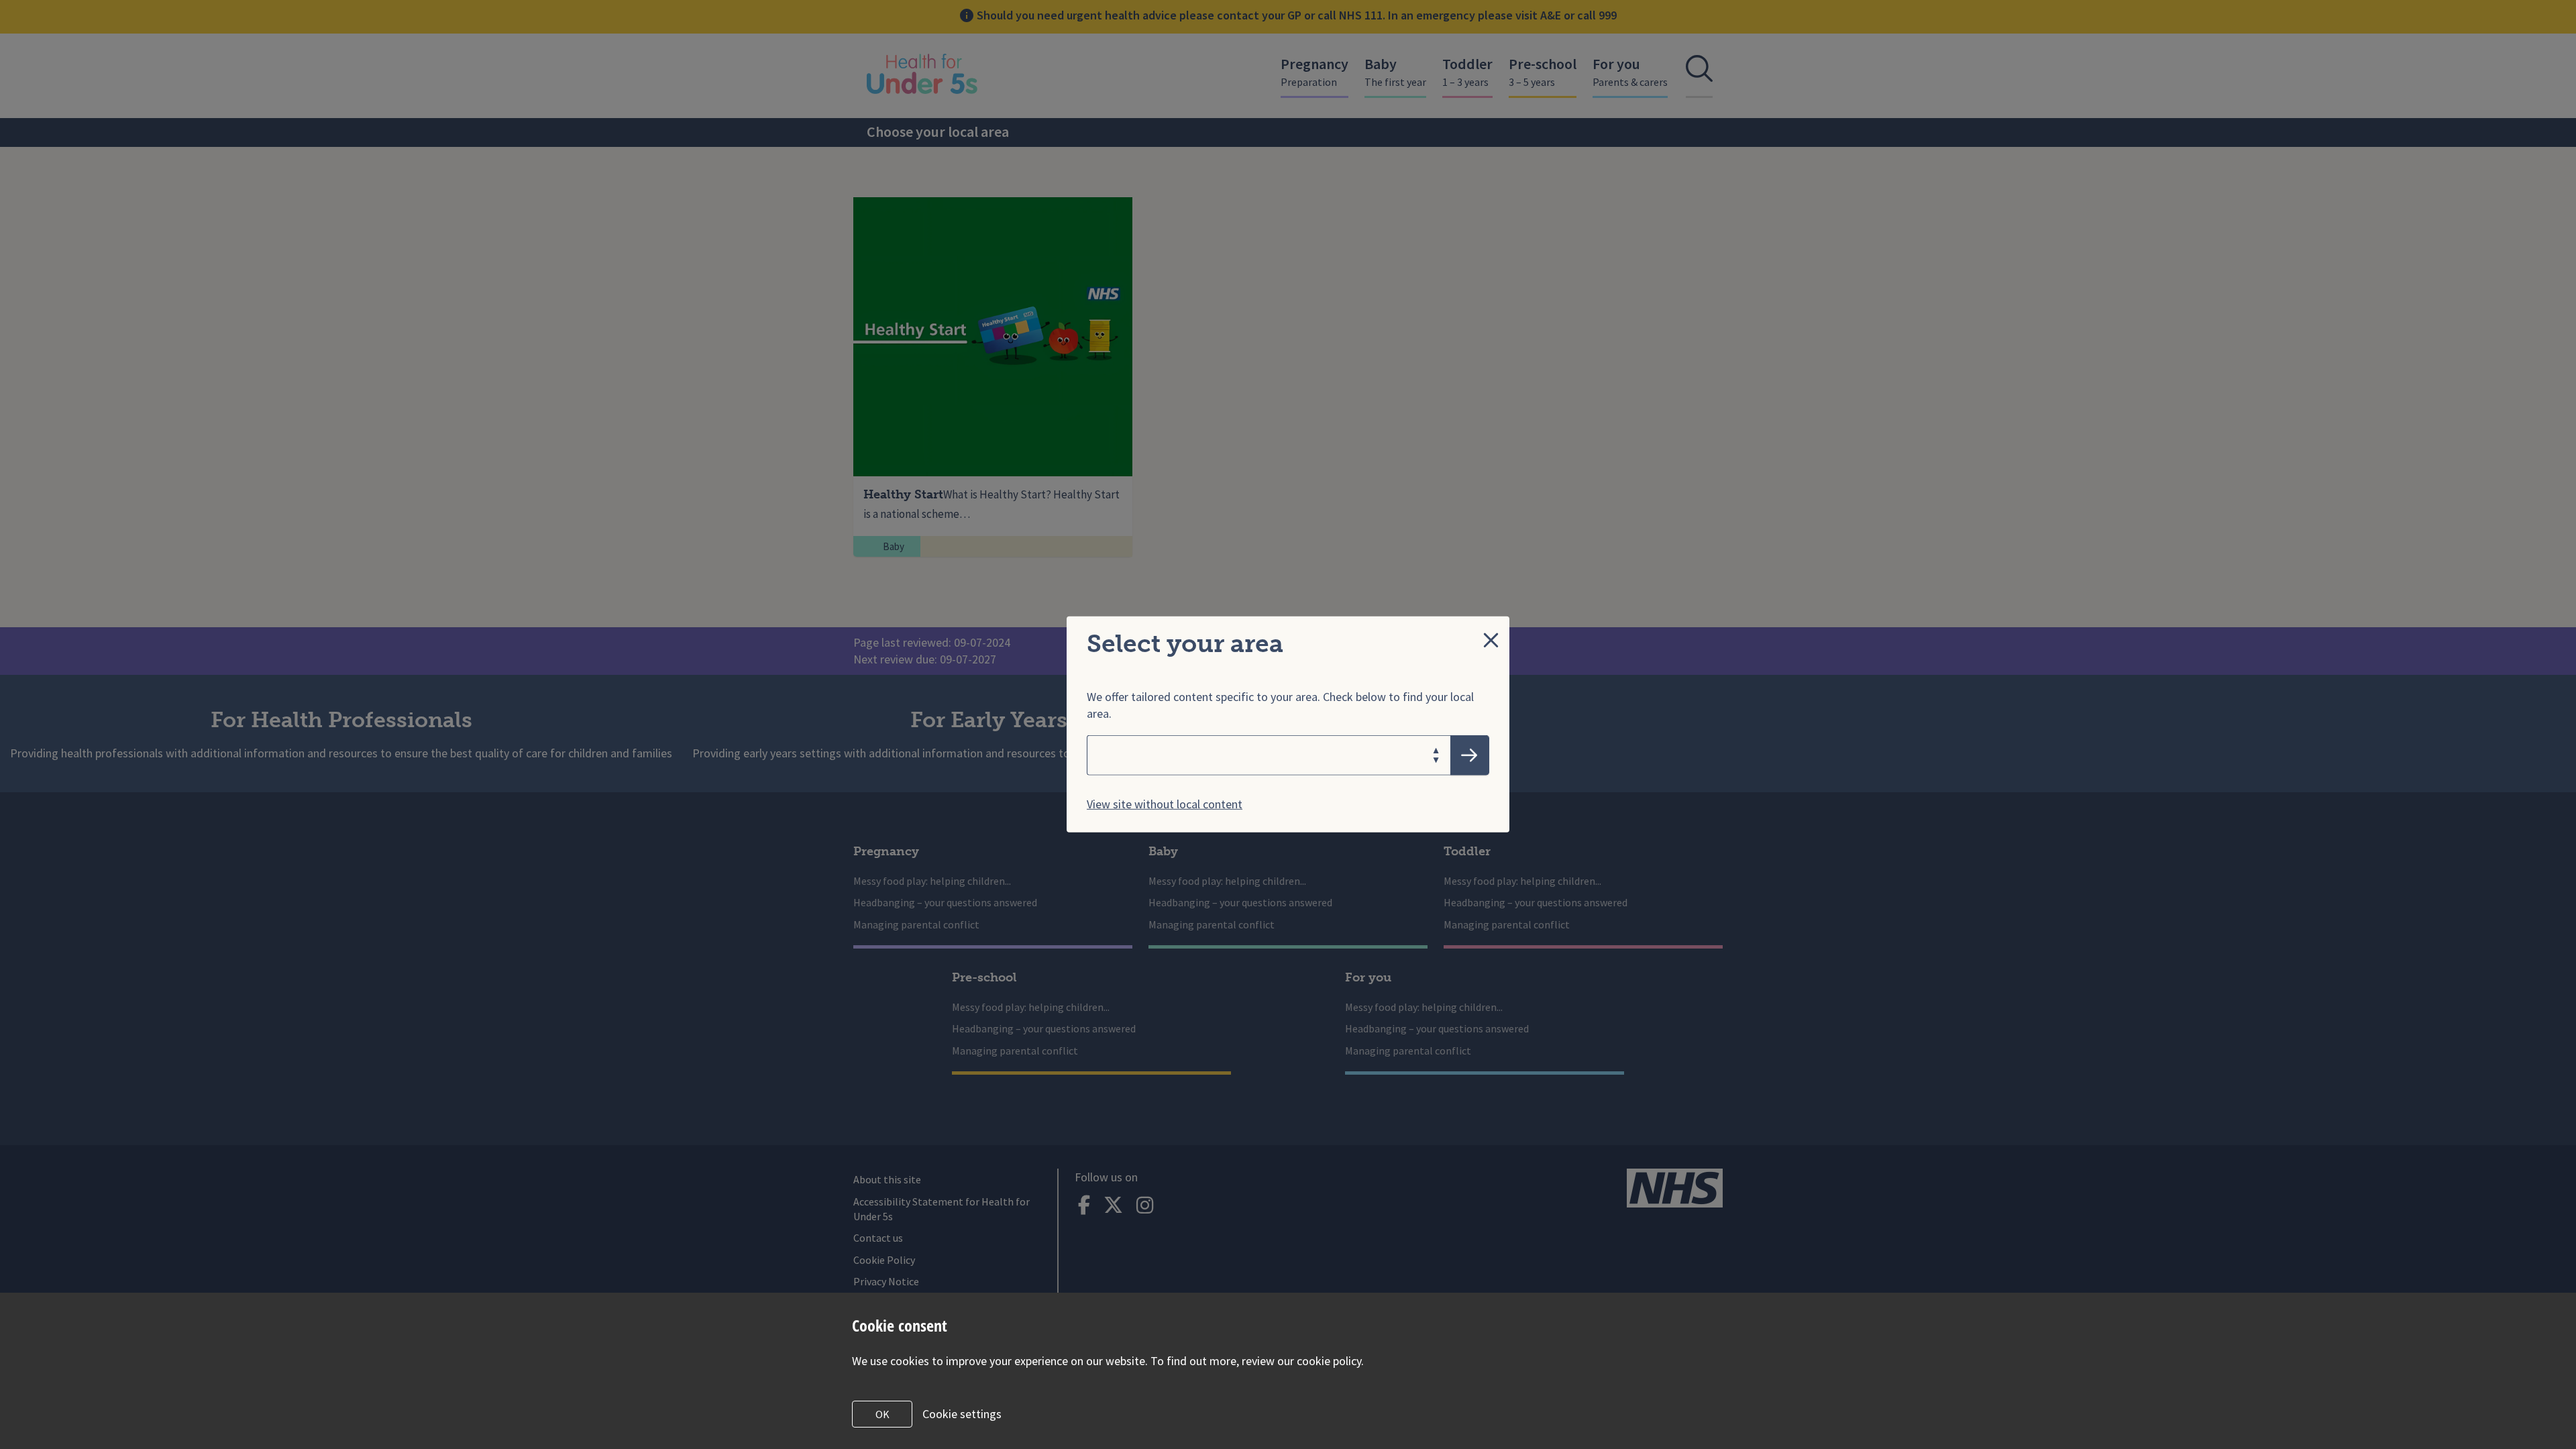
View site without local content (1165, 804)
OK (882, 1414)
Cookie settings (962, 1414)
